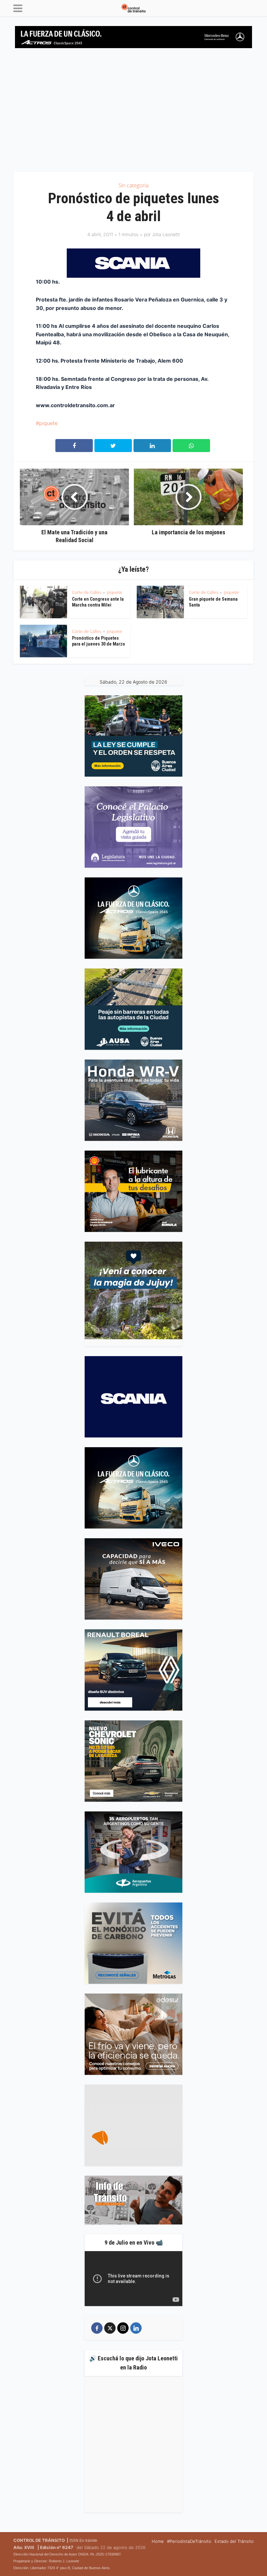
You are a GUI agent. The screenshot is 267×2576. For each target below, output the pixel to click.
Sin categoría (133, 185)
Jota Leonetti (166, 234)
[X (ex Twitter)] (110, 2328)
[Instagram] (123, 2328)
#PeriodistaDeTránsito (189, 2541)
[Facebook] (97, 2328)
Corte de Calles (87, 592)
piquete (48, 423)
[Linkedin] (136, 2328)
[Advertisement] (133, 113)
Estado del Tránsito (234, 2541)
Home (158, 2541)
